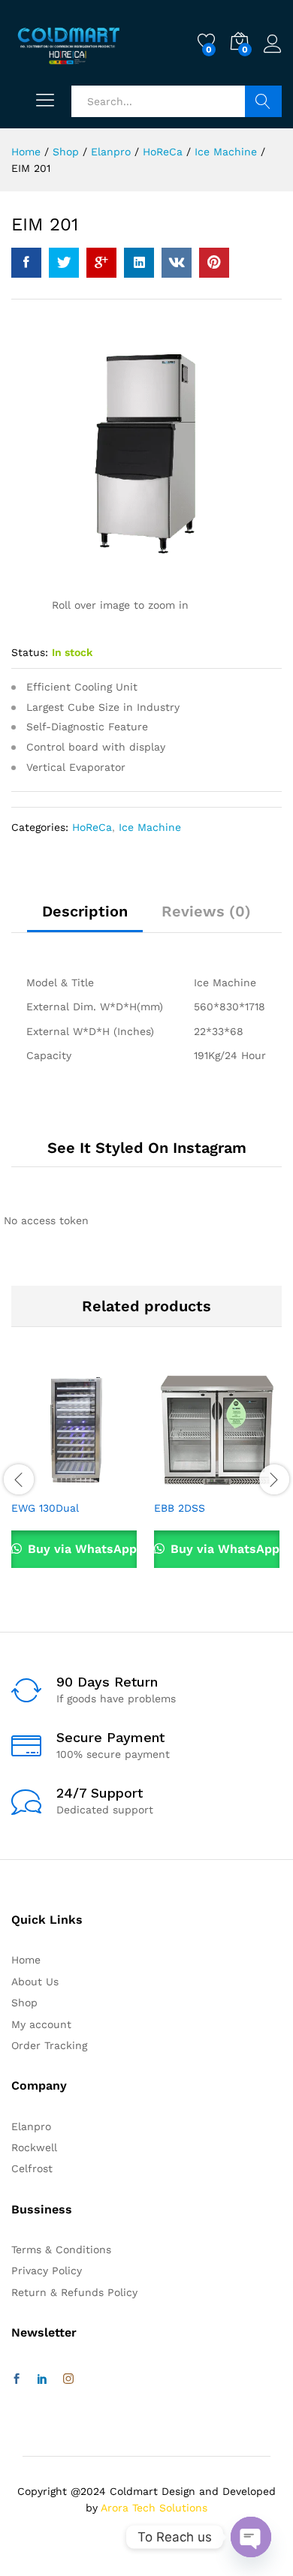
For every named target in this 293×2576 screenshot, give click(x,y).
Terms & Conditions (61, 2249)
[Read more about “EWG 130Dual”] (38, 1483)
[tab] (85, 918)
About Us (35, 1982)
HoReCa (92, 827)
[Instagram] (68, 2379)
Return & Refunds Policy (74, 2292)
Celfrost (32, 2168)
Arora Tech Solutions (154, 2508)
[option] (75, 1478)
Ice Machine (150, 827)
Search (263, 101)
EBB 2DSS (180, 1508)
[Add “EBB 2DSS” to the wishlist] (250, 1483)
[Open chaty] (251, 2537)
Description (85, 911)
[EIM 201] (26, 263)
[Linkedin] (42, 2379)
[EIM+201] (64, 263)
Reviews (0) (206, 911)
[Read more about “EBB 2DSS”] (181, 1483)
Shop (24, 2003)
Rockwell (34, 2147)
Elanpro (31, 2126)
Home (26, 1960)
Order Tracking (49, 2045)
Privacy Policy (47, 2271)
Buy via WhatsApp (80, 1549)
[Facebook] (17, 2379)
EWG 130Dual (45, 1508)
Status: (30, 652)
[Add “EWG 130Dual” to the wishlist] (107, 1483)
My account (41, 2024)
